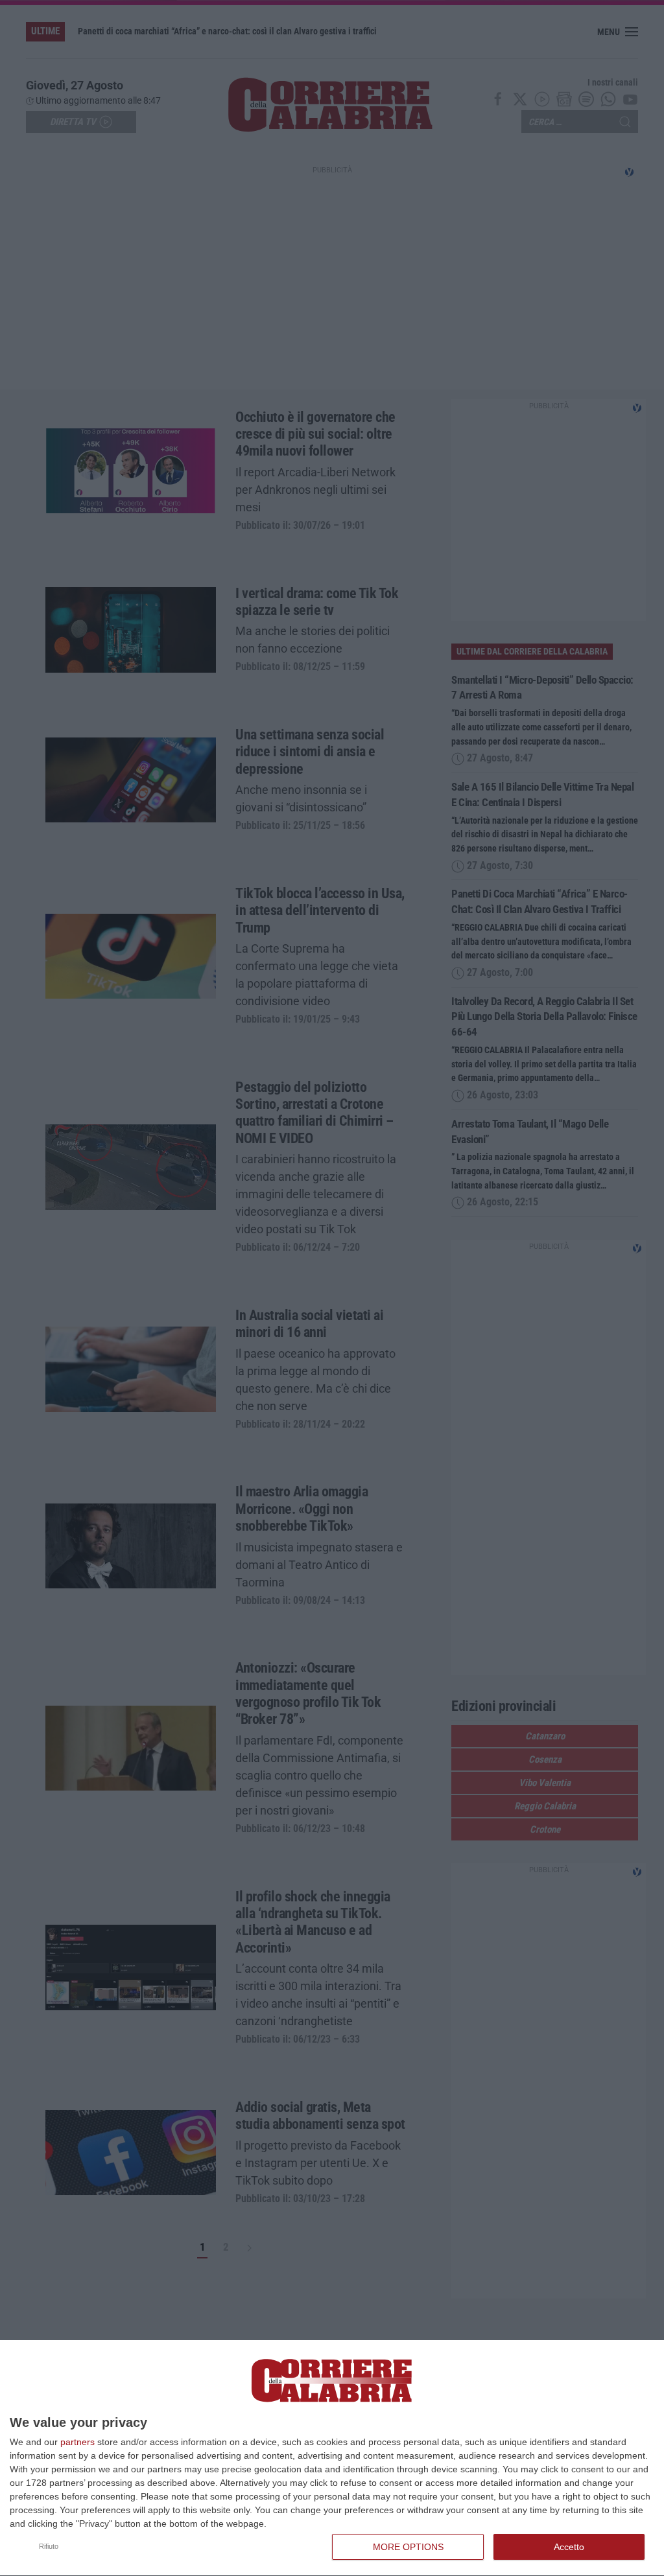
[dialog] (332, 2458)
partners (77, 2442)
